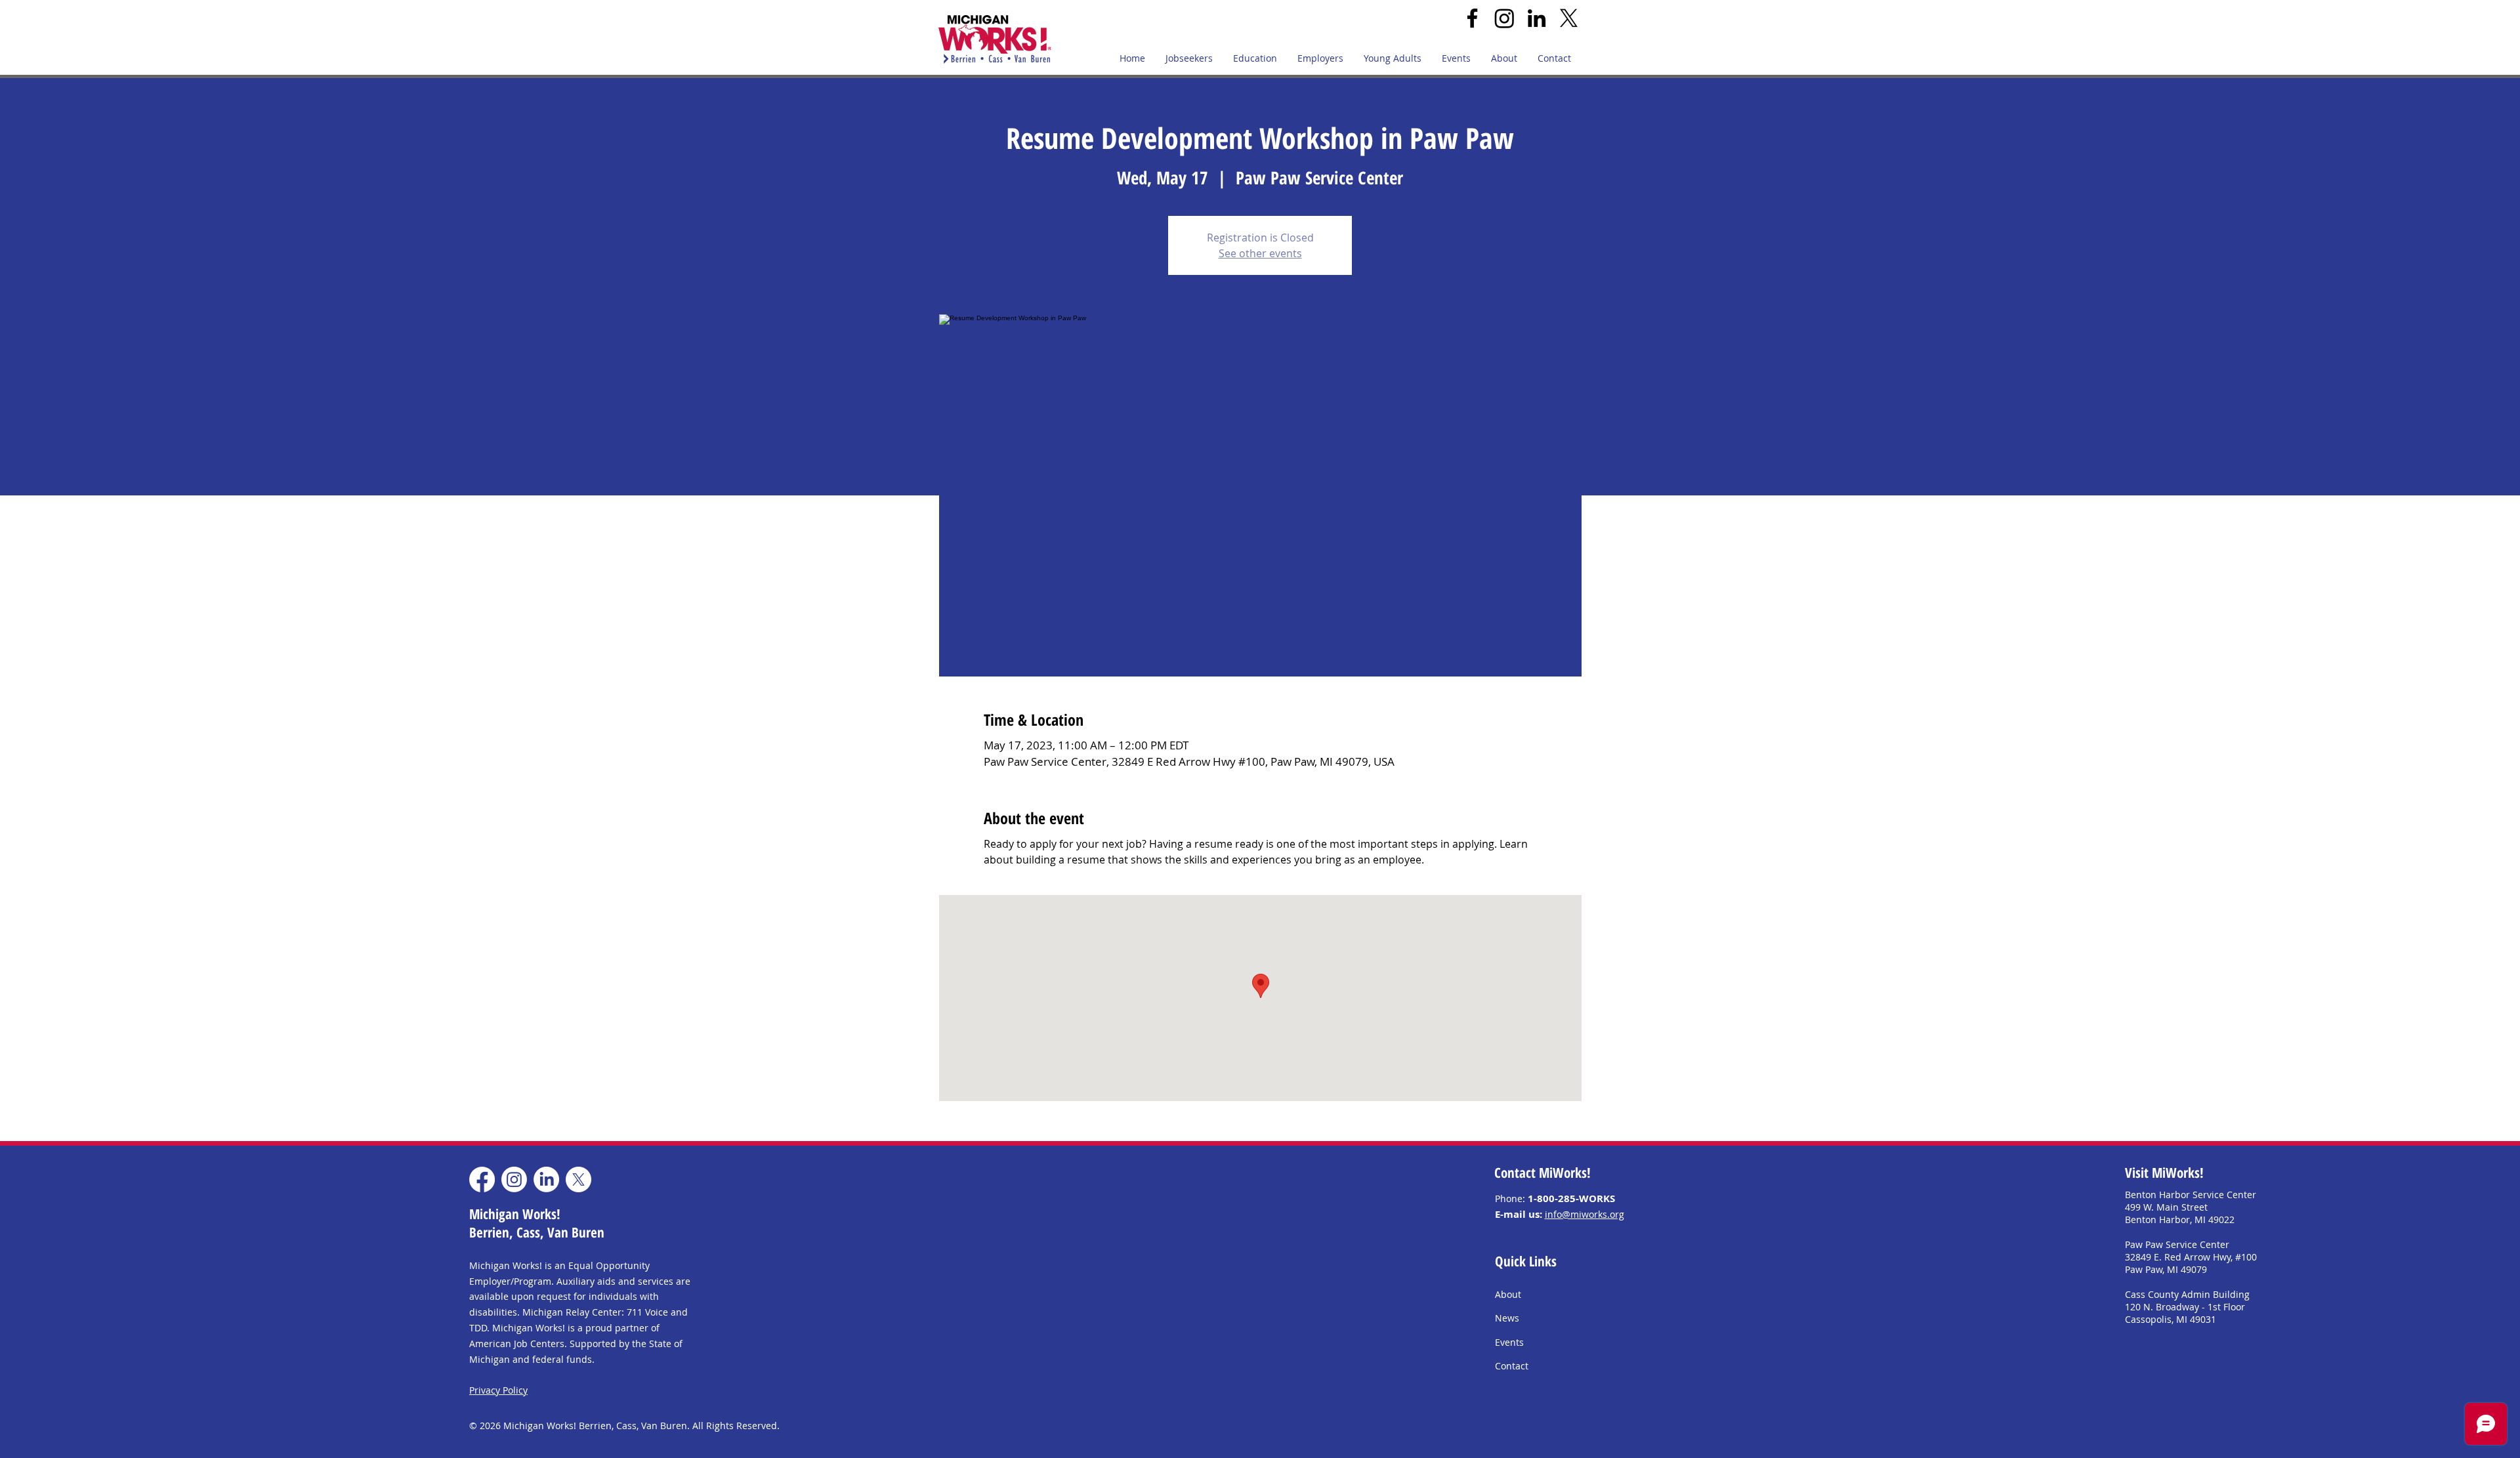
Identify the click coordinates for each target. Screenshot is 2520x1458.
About (1508, 1294)
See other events (1260, 253)
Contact (1512, 1366)
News (1507, 1318)
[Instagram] (1504, 18)
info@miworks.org (1585, 1214)
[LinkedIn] (1537, 18)
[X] (1569, 18)
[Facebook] (1472, 18)
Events (1509, 1342)
